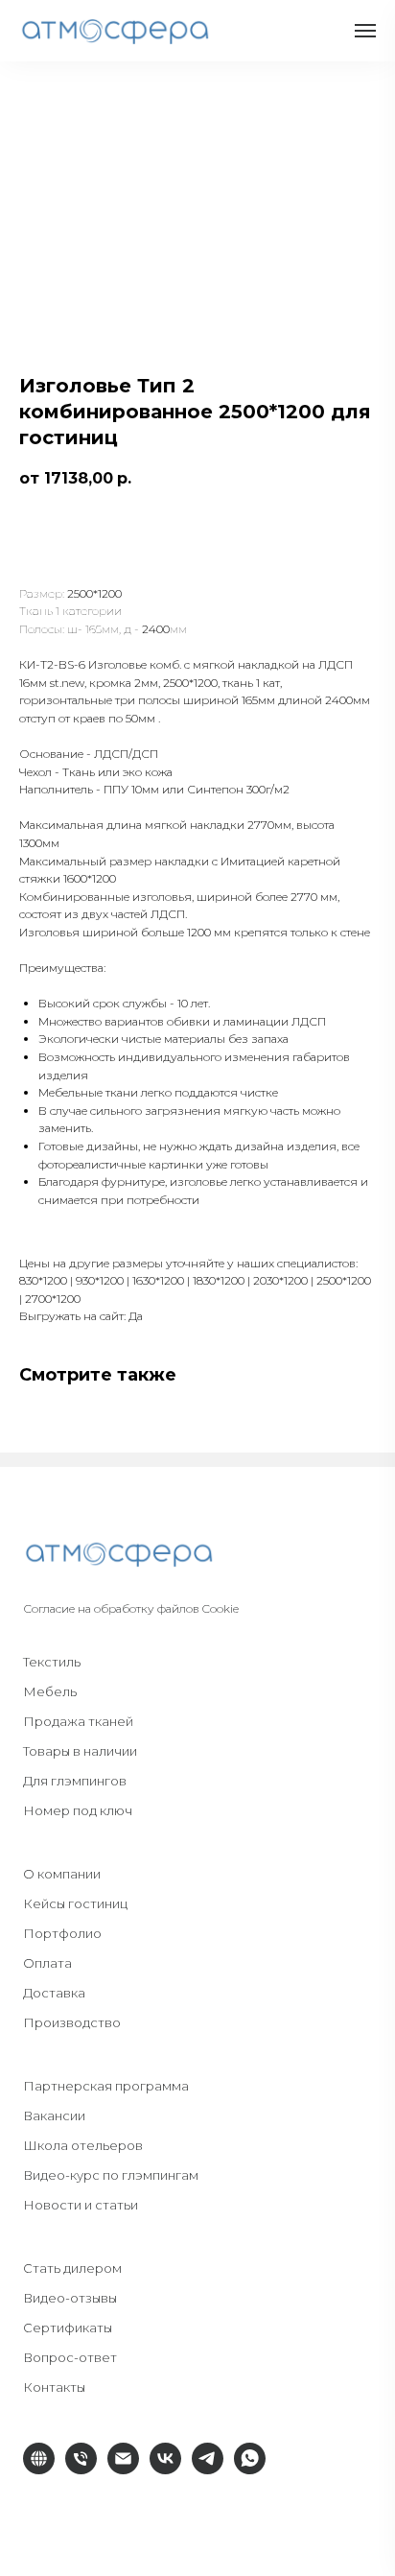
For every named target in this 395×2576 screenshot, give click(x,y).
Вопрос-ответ (70, 2357)
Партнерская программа (106, 2086)
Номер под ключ (78, 1810)
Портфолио (62, 1933)
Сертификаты (68, 2328)
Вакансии (54, 2115)
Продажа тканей (78, 1721)
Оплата (47, 1963)
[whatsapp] (250, 2469)
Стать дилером (72, 2268)
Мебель (50, 1691)
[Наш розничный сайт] (39, 2469)
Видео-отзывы (70, 2298)
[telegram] (208, 2469)
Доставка (54, 1993)
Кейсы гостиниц (75, 1903)
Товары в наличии (80, 1751)
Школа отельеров (83, 2145)
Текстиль (52, 1662)
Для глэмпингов (75, 1781)
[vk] (165, 2469)
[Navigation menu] (365, 31)
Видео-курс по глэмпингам (111, 2175)
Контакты (54, 2387)
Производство (72, 2022)
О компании (62, 1874)
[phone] (81, 2469)
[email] (123, 2469)
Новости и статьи (81, 2205)
